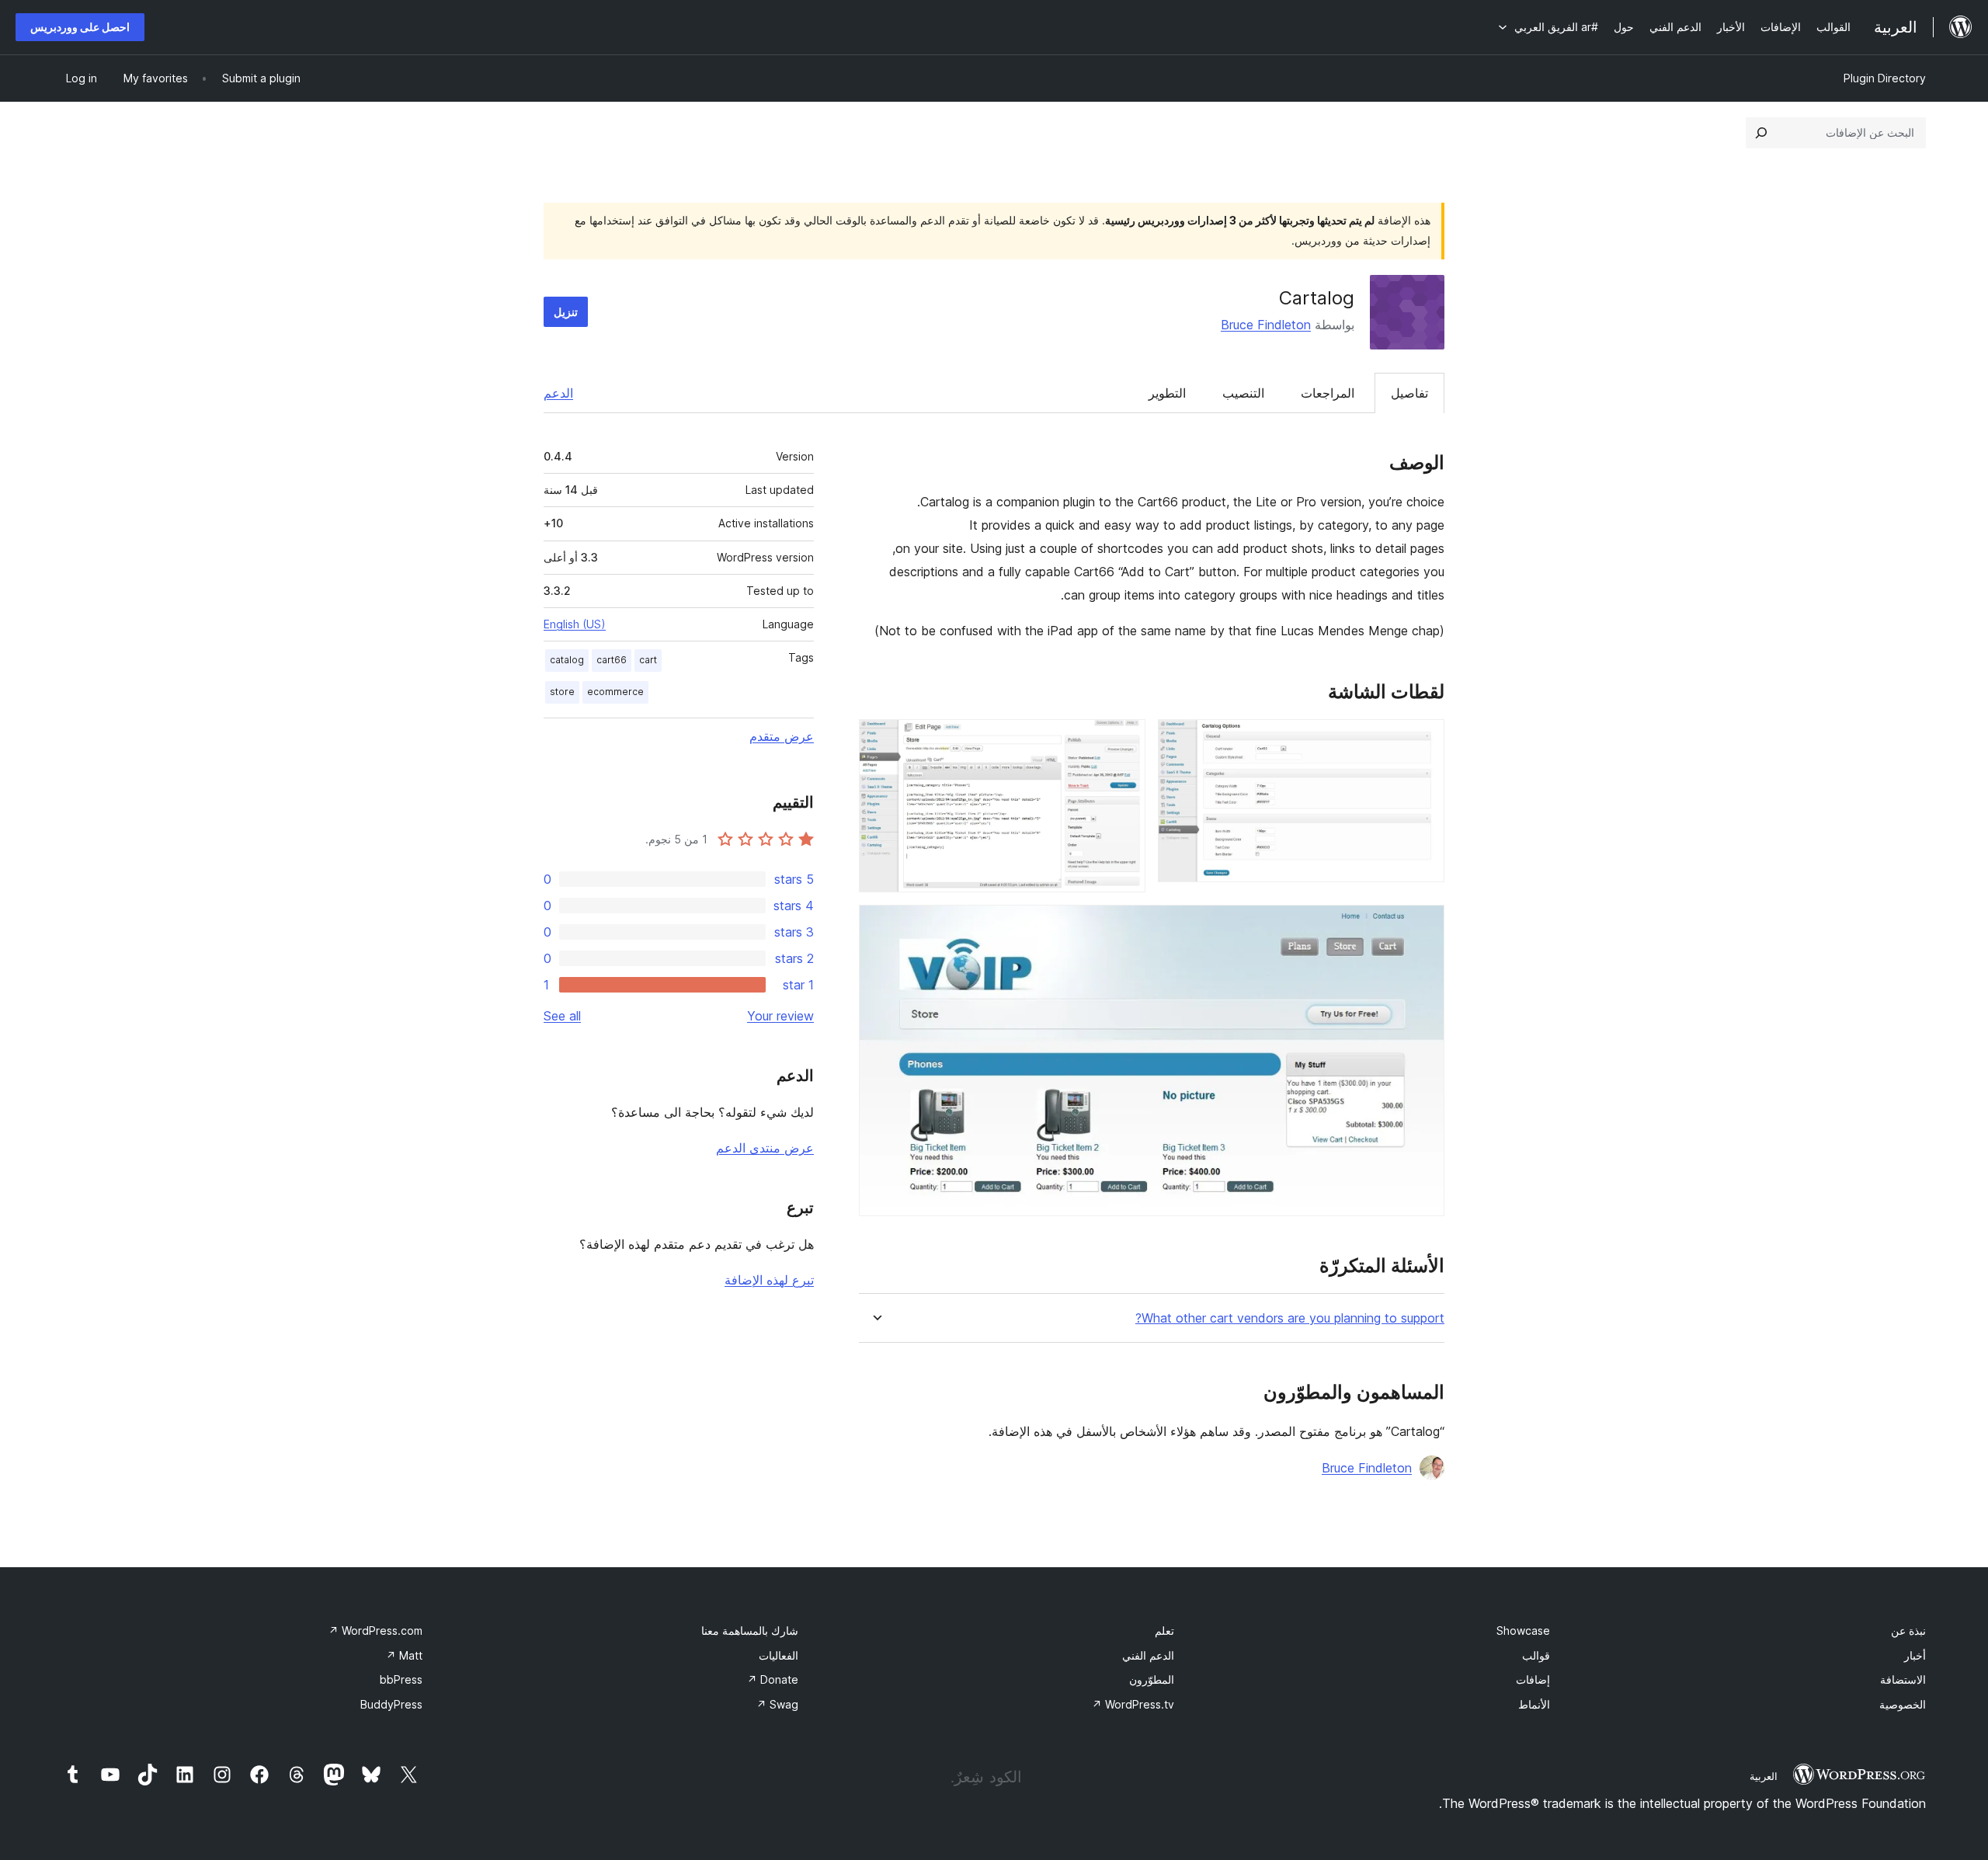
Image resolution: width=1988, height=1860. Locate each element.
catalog (567, 660)
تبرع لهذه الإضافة (769, 1280)
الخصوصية (1903, 1704)
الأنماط (1534, 1704)
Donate (773, 1679)
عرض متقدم (782, 736)
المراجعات (1328, 393)
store (562, 692)
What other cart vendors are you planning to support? (1290, 1318)
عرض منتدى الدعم (765, 1148)
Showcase (1523, 1631)
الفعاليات (779, 1655)
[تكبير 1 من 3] (1423, 740)
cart (648, 660)
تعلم (1164, 1631)
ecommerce (615, 692)
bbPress (401, 1679)
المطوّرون (1152, 1679)
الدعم (558, 393)
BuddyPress (391, 1704)
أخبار (1915, 1655)
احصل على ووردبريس (80, 27)
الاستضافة (1903, 1679)
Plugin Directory (1885, 78)
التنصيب (1243, 393)
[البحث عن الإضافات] (1761, 133)
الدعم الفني (1148, 1655)
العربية (1764, 1776)
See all (562, 1016)
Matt (404, 1655)
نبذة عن (1908, 1631)
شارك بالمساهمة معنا (750, 1631)
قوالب (1536, 1655)
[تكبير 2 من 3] (1124, 740)
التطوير (1167, 393)
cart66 (612, 660)
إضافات (1533, 1679)
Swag (777, 1704)
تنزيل (566, 312)
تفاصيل (1409, 393)
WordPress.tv (1133, 1704)
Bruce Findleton (1266, 325)
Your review (780, 1016)
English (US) (575, 624)
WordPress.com (375, 1631)
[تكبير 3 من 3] (1423, 926)
